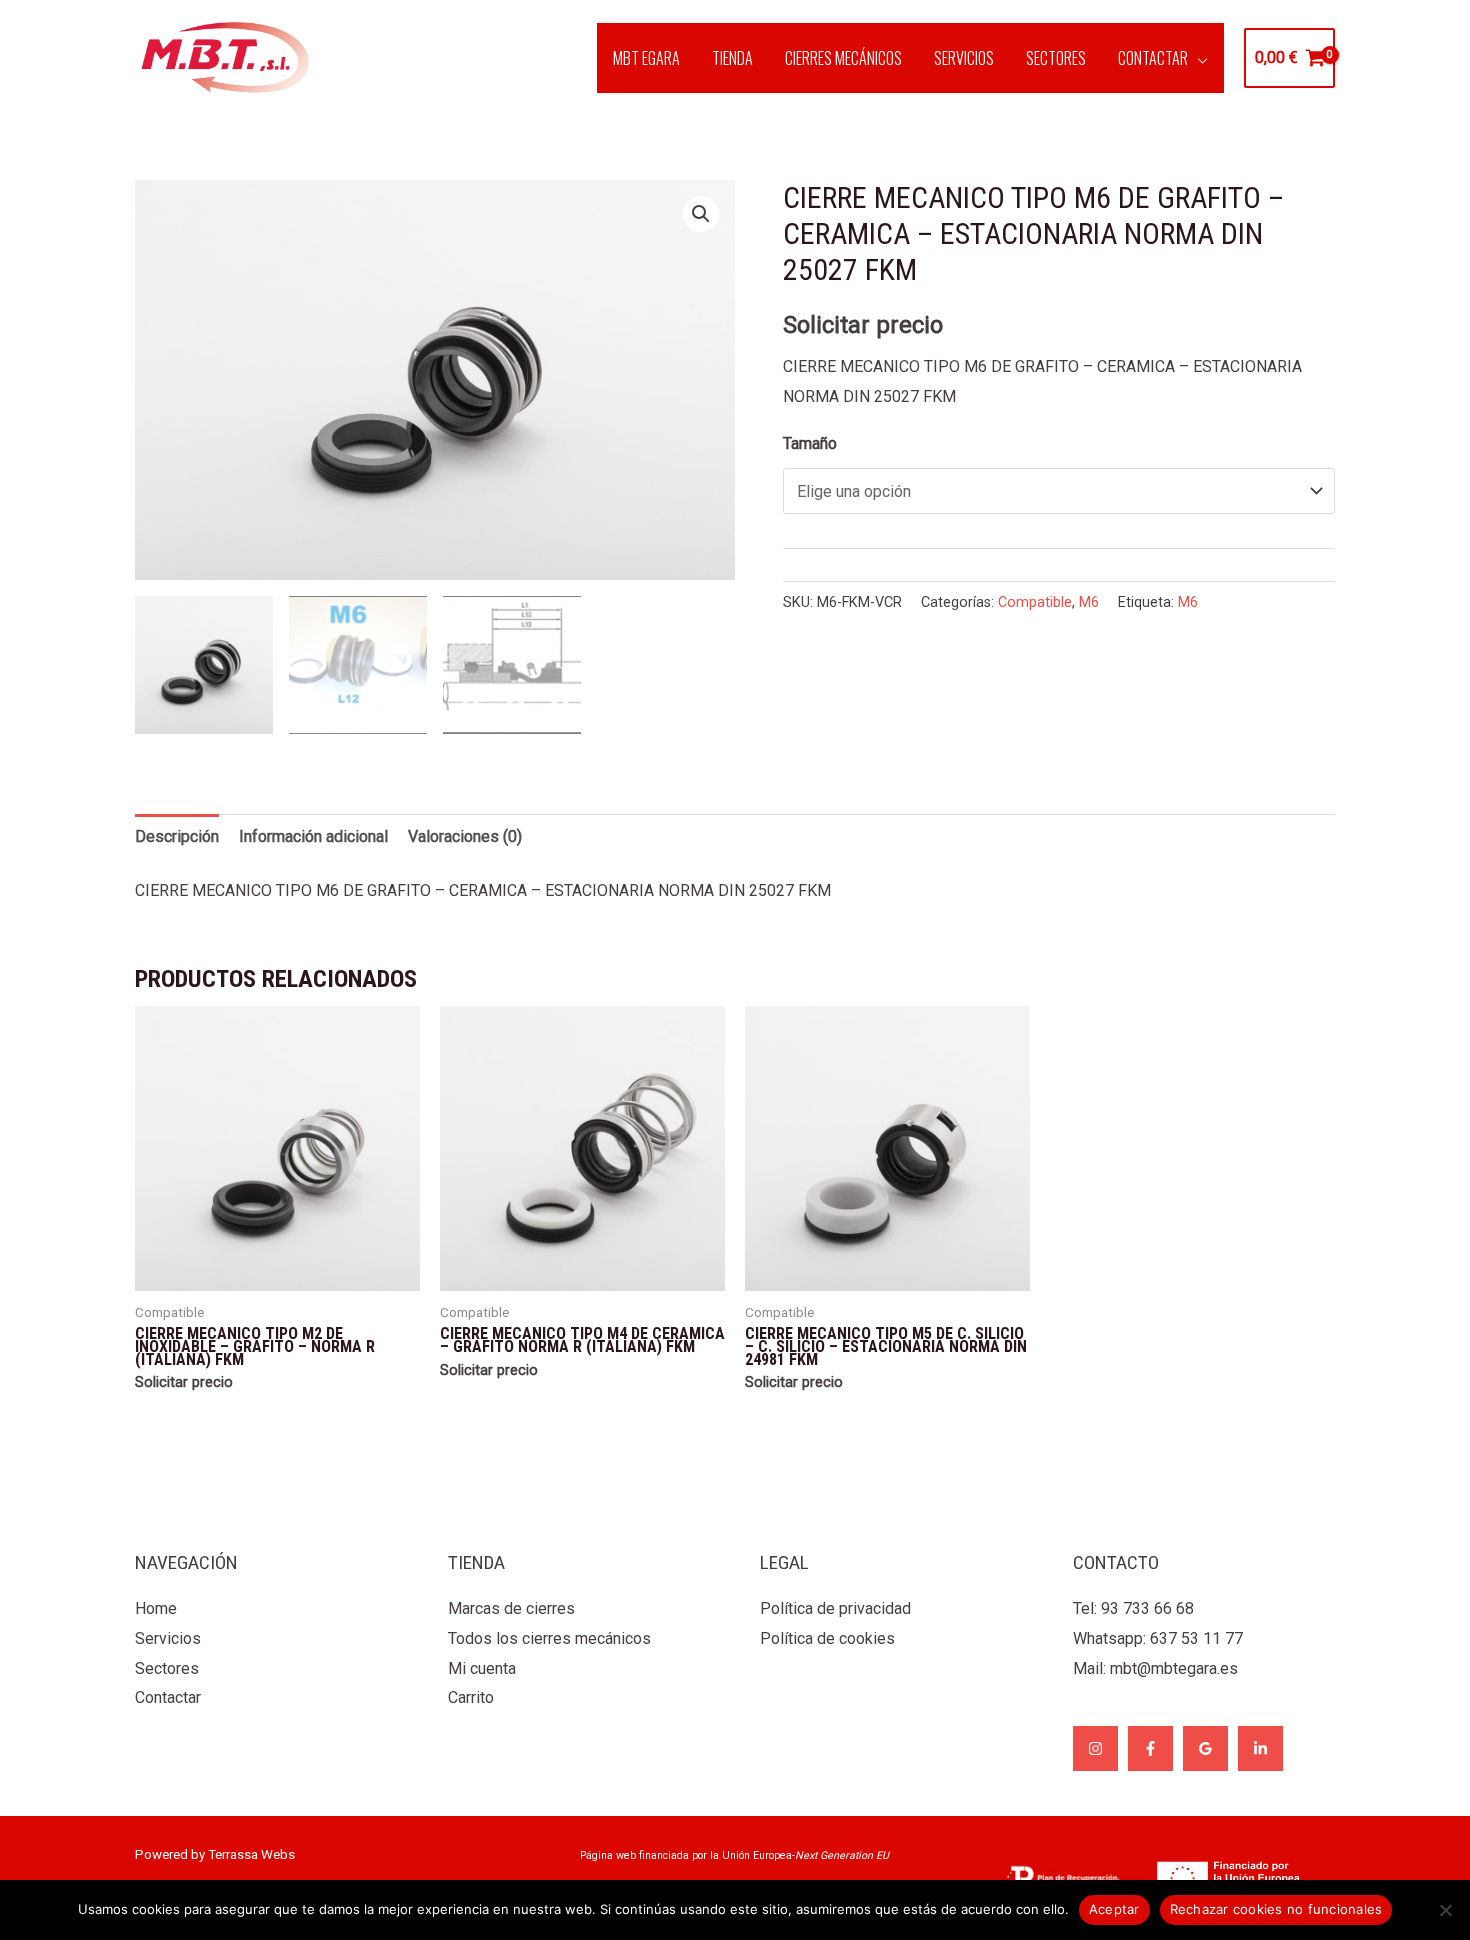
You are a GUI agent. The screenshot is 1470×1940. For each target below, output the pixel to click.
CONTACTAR (1153, 58)
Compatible (1035, 602)
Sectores (167, 1668)
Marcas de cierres (511, 1608)
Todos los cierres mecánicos (549, 1638)
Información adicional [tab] (313, 836)
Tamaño (810, 443)
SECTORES (1056, 58)
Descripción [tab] (177, 836)
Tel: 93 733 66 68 (1133, 1608)
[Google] (1205, 1748)
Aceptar (1114, 1909)
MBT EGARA (646, 58)
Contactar (168, 1697)
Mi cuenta (482, 1668)
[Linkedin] (1260, 1748)
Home (156, 1608)
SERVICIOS (964, 58)
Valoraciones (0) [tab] (465, 836)
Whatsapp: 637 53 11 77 (1158, 1638)
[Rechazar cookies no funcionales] (1445, 1910)
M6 (1089, 602)
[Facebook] (1150, 1748)
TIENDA (732, 58)
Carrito (471, 1697)
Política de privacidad (835, 1608)
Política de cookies (827, 1638)
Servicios (168, 1638)
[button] (701, 214)
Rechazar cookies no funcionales (1276, 1909)
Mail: (1155, 1668)
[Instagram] (1095, 1748)
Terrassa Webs (251, 1854)
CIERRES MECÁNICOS (843, 58)
